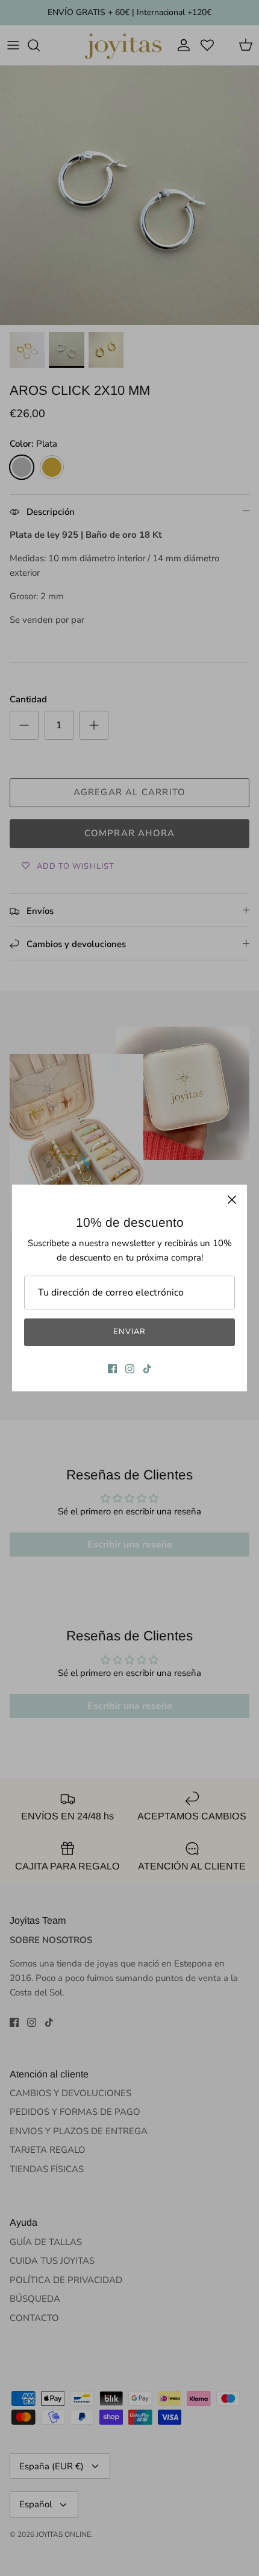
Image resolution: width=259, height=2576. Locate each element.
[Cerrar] (232, 1200)
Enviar (129, 1332)
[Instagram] (130, 1369)
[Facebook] (112, 1369)
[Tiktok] (147, 1369)
